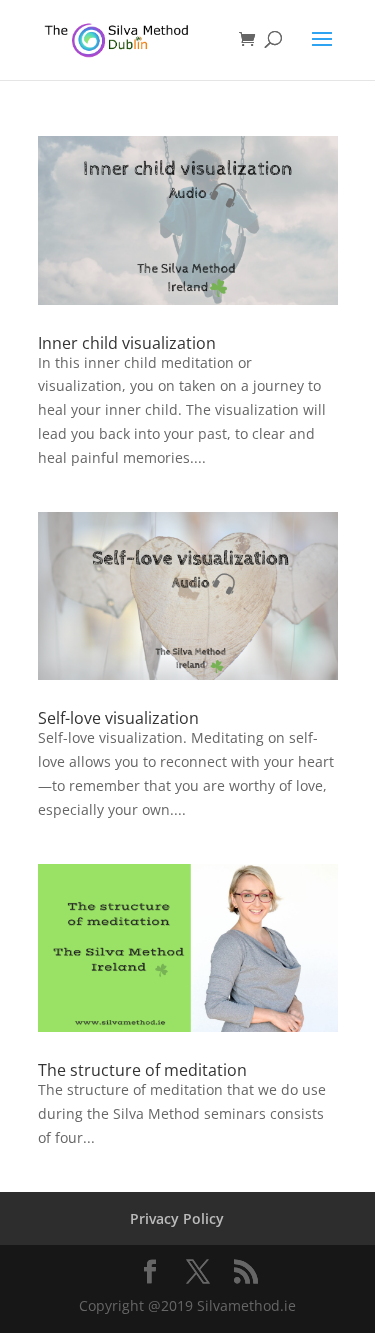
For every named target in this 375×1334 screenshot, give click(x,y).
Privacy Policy (177, 1218)
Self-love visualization (118, 718)
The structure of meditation (142, 1070)
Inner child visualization (127, 343)
